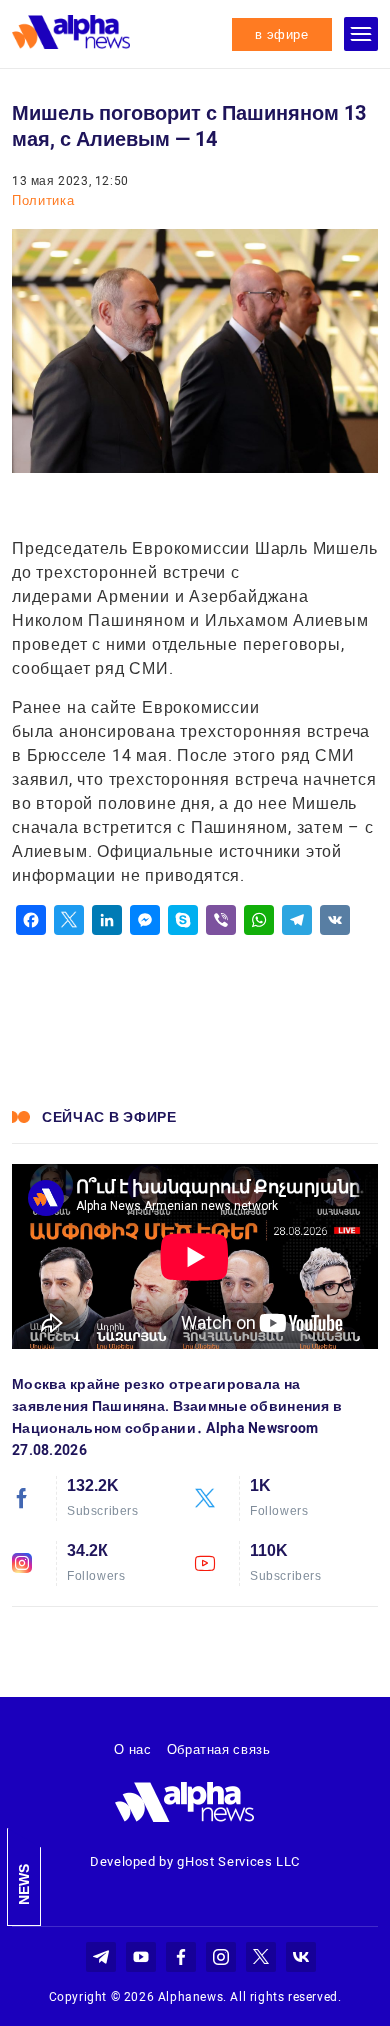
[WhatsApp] (259, 920)
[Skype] (183, 920)
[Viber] (221, 920)
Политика (43, 200)
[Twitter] (69, 920)
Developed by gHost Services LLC (195, 1861)
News (24, 1884)
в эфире (282, 34)
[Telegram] (297, 920)
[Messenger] (145, 920)
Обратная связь (219, 1749)
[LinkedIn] (107, 920)
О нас (132, 1749)
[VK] (335, 920)
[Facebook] (31, 920)
